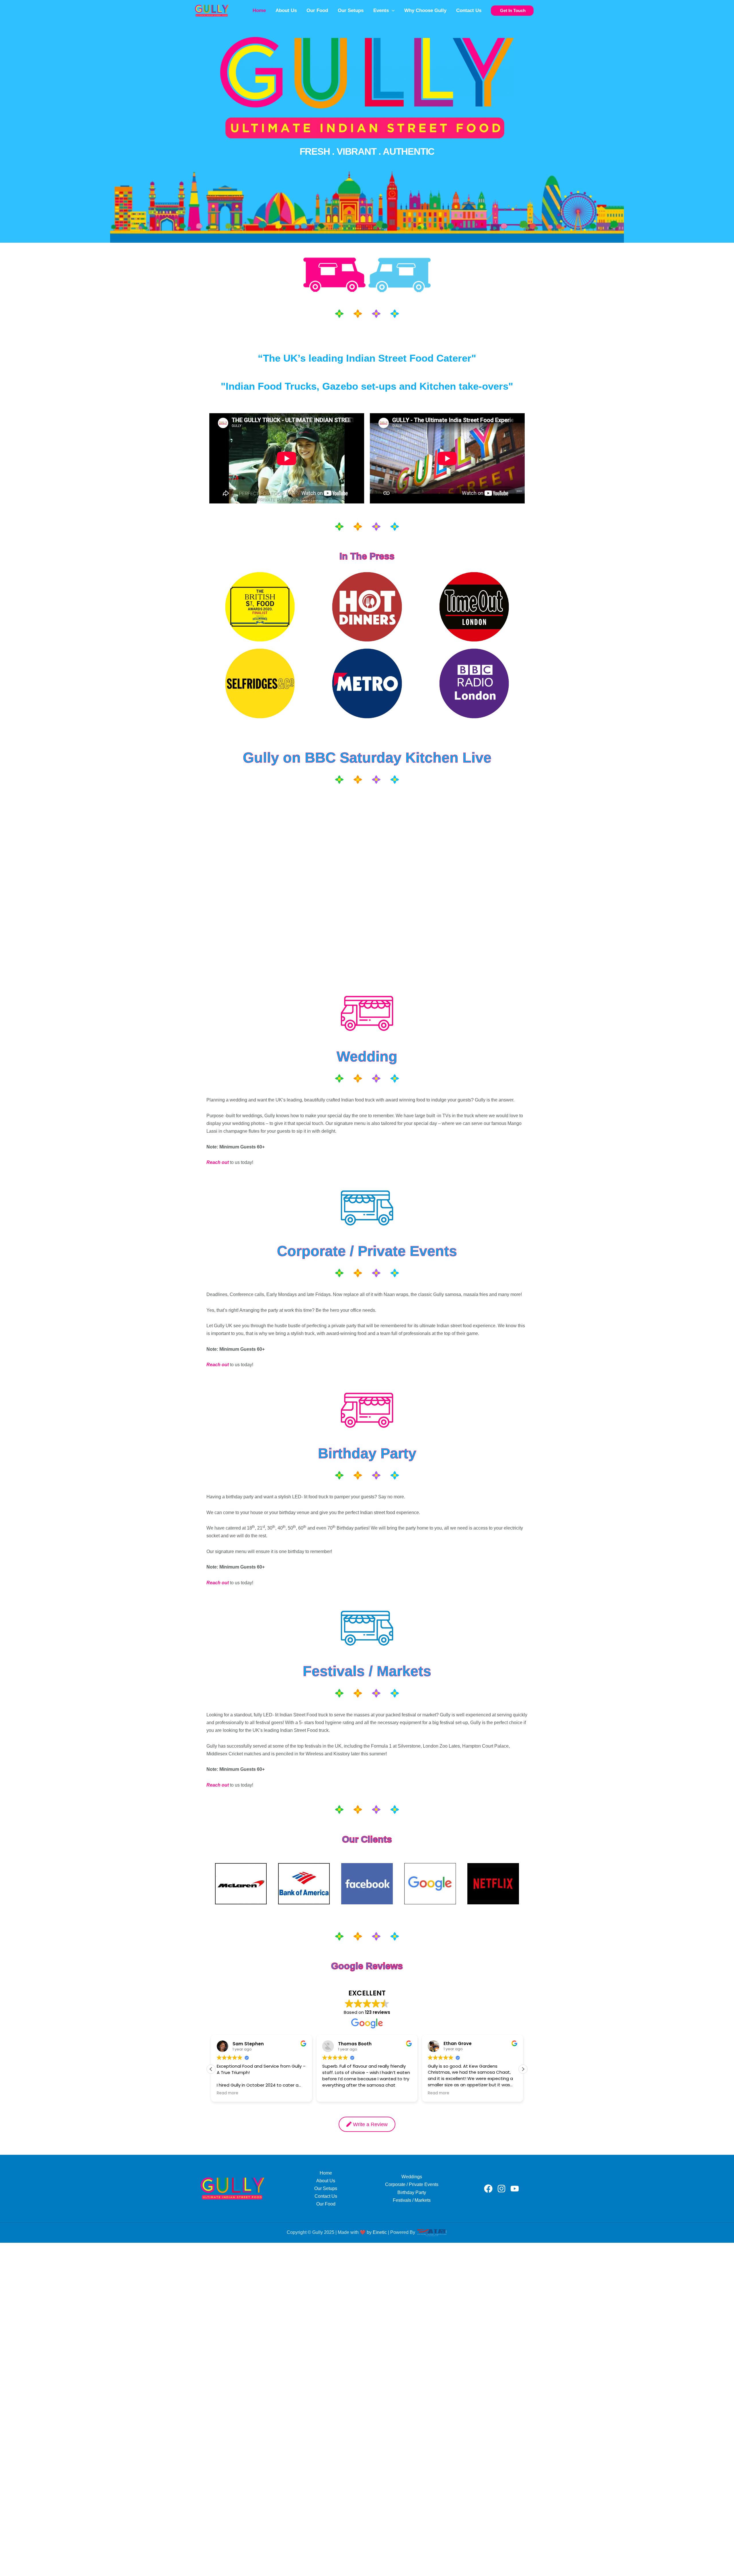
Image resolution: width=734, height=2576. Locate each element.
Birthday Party (412, 2192)
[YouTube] (515, 2189)
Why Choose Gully (425, 10)
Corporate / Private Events (412, 2184)
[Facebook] (488, 2189)
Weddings (412, 2177)
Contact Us (469, 10)
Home (259, 10)
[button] (392, 11)
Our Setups (351, 10)
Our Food (317, 10)
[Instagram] (501, 2189)
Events (381, 10)
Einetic (380, 2232)
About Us (286, 10)
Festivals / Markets (412, 2200)
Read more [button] (333, 2093)
